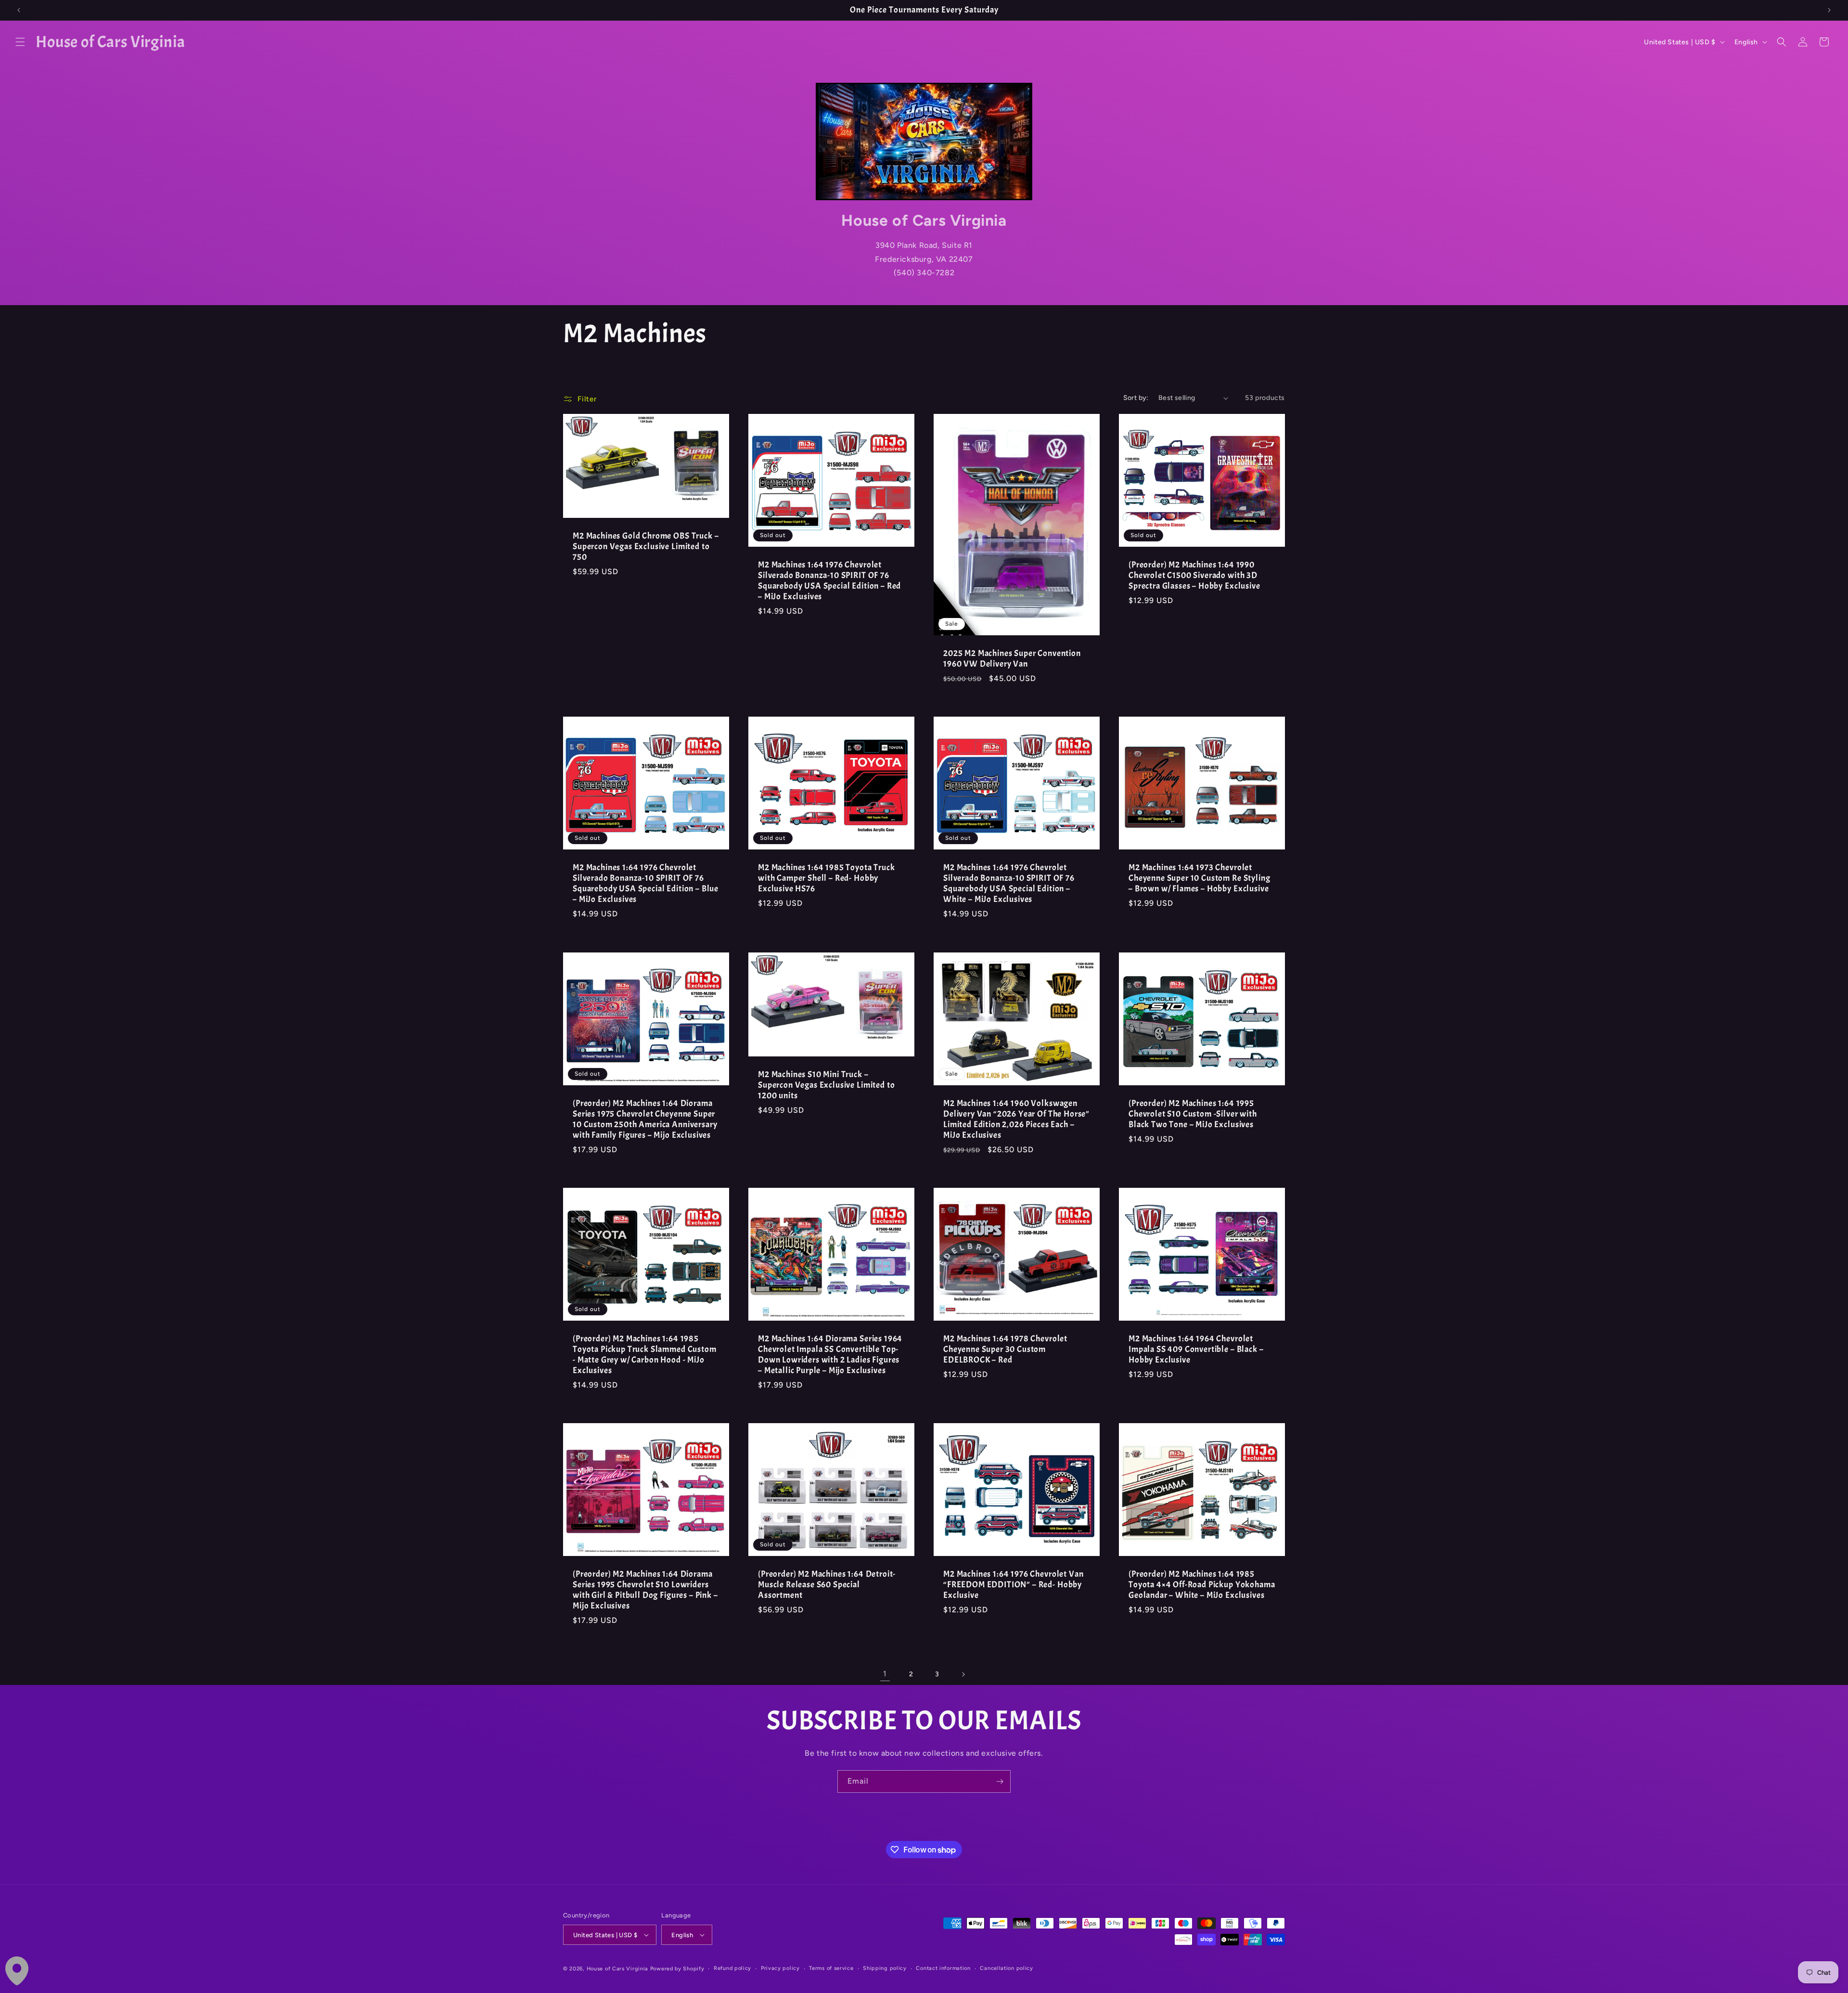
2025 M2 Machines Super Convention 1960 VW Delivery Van (1012, 659)
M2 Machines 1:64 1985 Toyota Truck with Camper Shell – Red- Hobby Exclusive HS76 (827, 878)
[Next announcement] (1829, 10)
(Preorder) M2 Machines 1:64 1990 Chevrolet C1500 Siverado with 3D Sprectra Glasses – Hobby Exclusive (1194, 576)
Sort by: (1136, 398)
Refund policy (732, 1968)
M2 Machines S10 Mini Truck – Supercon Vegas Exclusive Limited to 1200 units (826, 1085)
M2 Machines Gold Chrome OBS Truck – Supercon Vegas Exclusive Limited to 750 (646, 547)
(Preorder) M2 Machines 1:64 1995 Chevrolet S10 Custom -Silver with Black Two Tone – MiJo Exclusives (1193, 1114)
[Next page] (963, 1674)
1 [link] (885, 1674)
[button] (20, 42)
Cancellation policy (1006, 1968)
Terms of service (831, 1968)
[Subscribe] (1000, 1781)
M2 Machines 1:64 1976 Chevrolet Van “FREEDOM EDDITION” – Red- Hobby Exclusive (1013, 1585)
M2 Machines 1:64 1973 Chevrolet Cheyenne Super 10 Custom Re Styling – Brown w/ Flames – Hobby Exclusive (1199, 878)
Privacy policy (780, 1968)
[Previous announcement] (19, 10)
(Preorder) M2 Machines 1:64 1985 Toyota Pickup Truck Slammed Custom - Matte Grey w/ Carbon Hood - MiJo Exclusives (645, 1355)
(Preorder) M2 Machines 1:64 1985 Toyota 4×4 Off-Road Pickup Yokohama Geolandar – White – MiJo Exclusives (1202, 1585)
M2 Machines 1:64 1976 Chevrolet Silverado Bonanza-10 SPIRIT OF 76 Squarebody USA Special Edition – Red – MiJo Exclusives (829, 581)
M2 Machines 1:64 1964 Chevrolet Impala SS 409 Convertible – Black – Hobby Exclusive (1196, 1350)
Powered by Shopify (677, 1969)
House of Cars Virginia (617, 1969)
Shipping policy (885, 1968)
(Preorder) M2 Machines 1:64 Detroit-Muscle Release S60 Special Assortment (827, 1585)
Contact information (943, 1968)
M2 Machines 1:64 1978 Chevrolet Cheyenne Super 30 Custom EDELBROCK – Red (1005, 1350)
